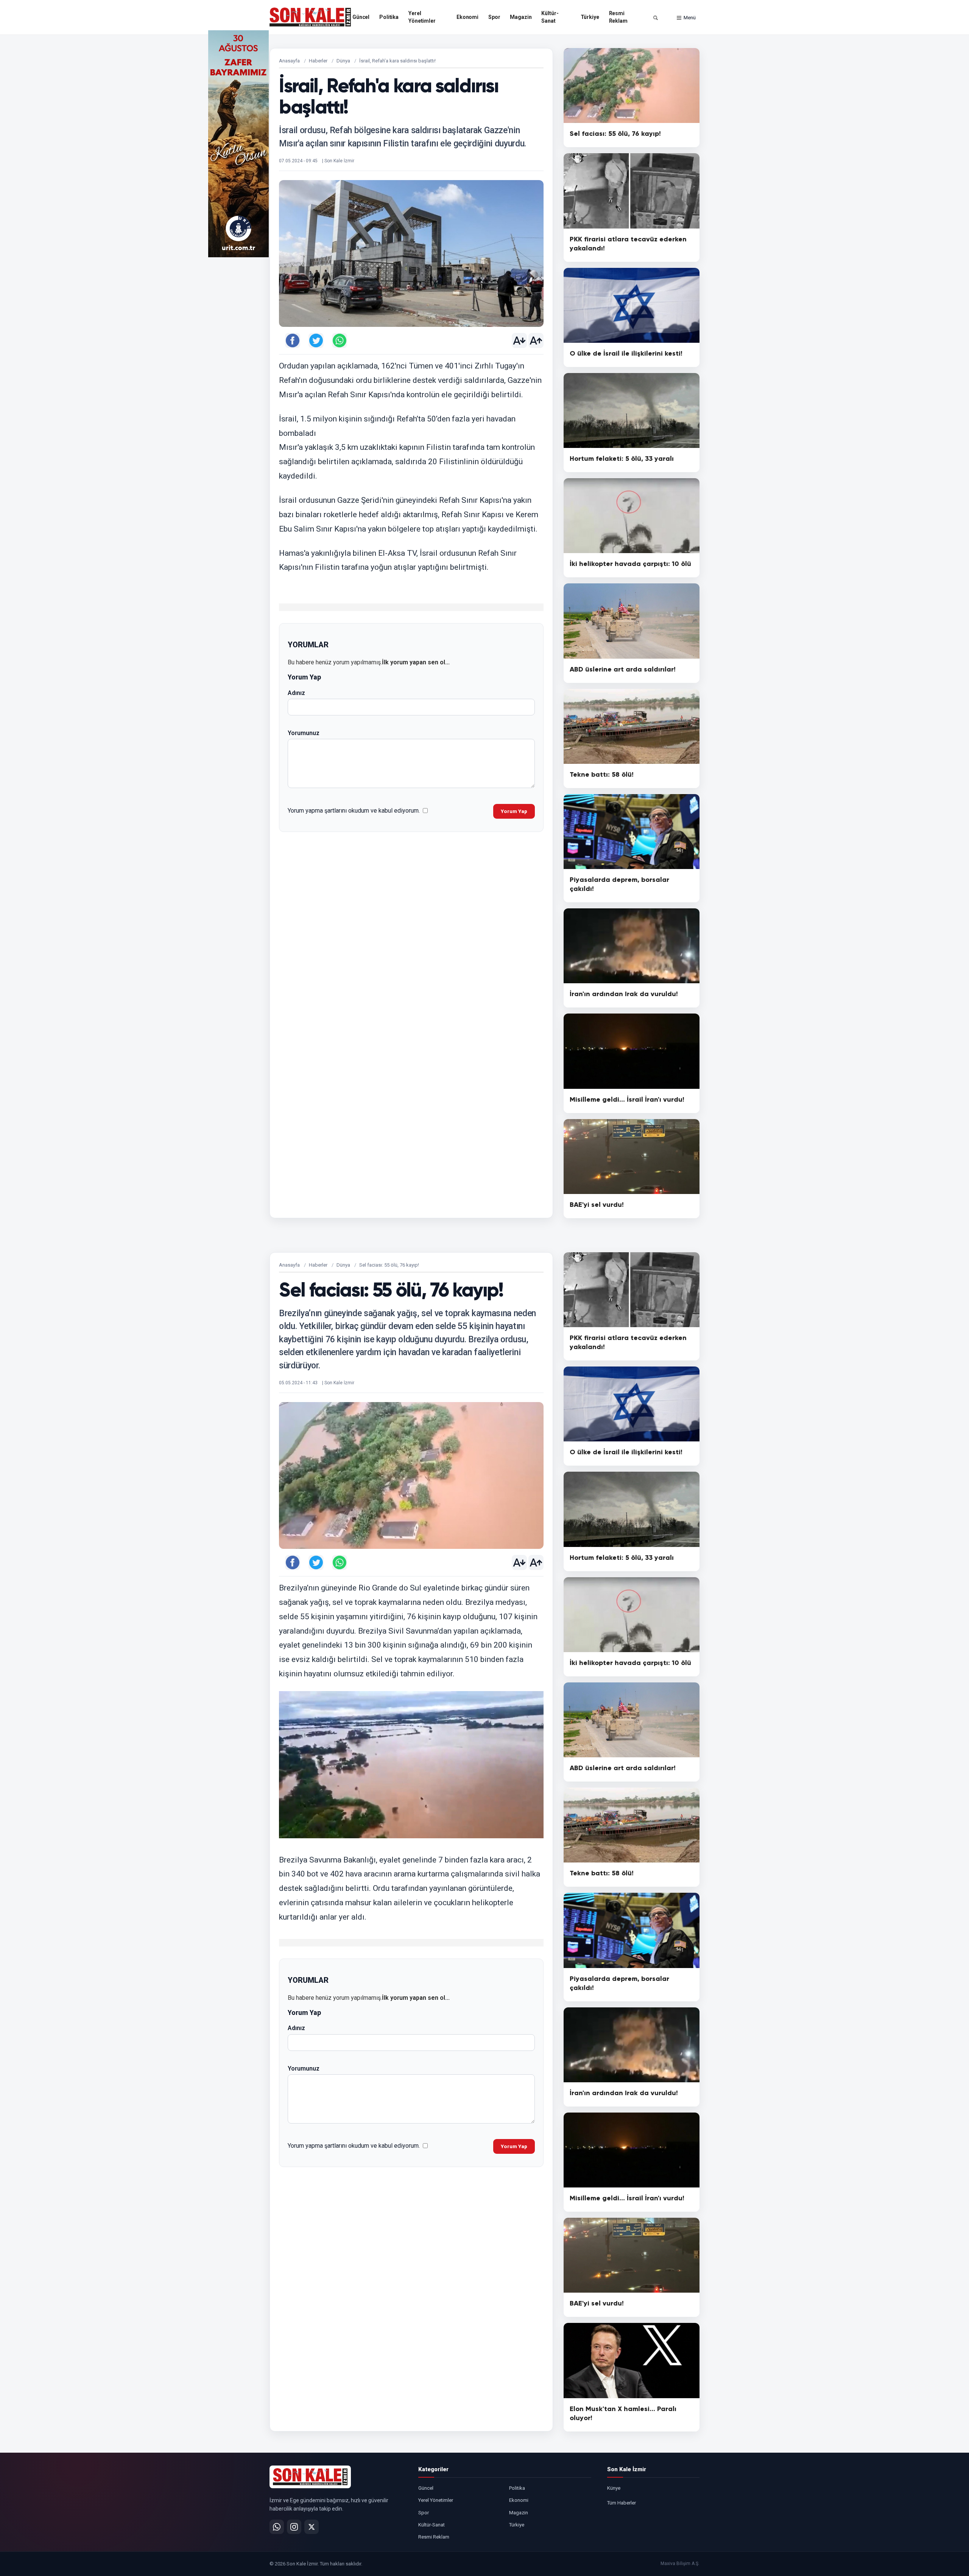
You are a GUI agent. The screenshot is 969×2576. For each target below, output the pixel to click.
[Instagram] (294, 2527)
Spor (494, 17)
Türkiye (590, 17)
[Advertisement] (731, 144)
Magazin (521, 17)
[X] (312, 2527)
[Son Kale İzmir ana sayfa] (310, 2477)
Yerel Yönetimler (422, 17)
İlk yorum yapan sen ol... (416, 662)
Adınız (296, 693)
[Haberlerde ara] (656, 18)
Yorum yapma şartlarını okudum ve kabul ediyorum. (354, 811)
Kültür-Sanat (550, 17)
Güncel (361, 17)
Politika (389, 17)
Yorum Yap (514, 811)
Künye (614, 2488)
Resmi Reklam (618, 17)
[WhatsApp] (277, 2527)
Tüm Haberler (622, 2503)
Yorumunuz (304, 733)
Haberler (318, 61)
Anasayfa (289, 61)
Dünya (343, 61)
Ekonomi (467, 17)
